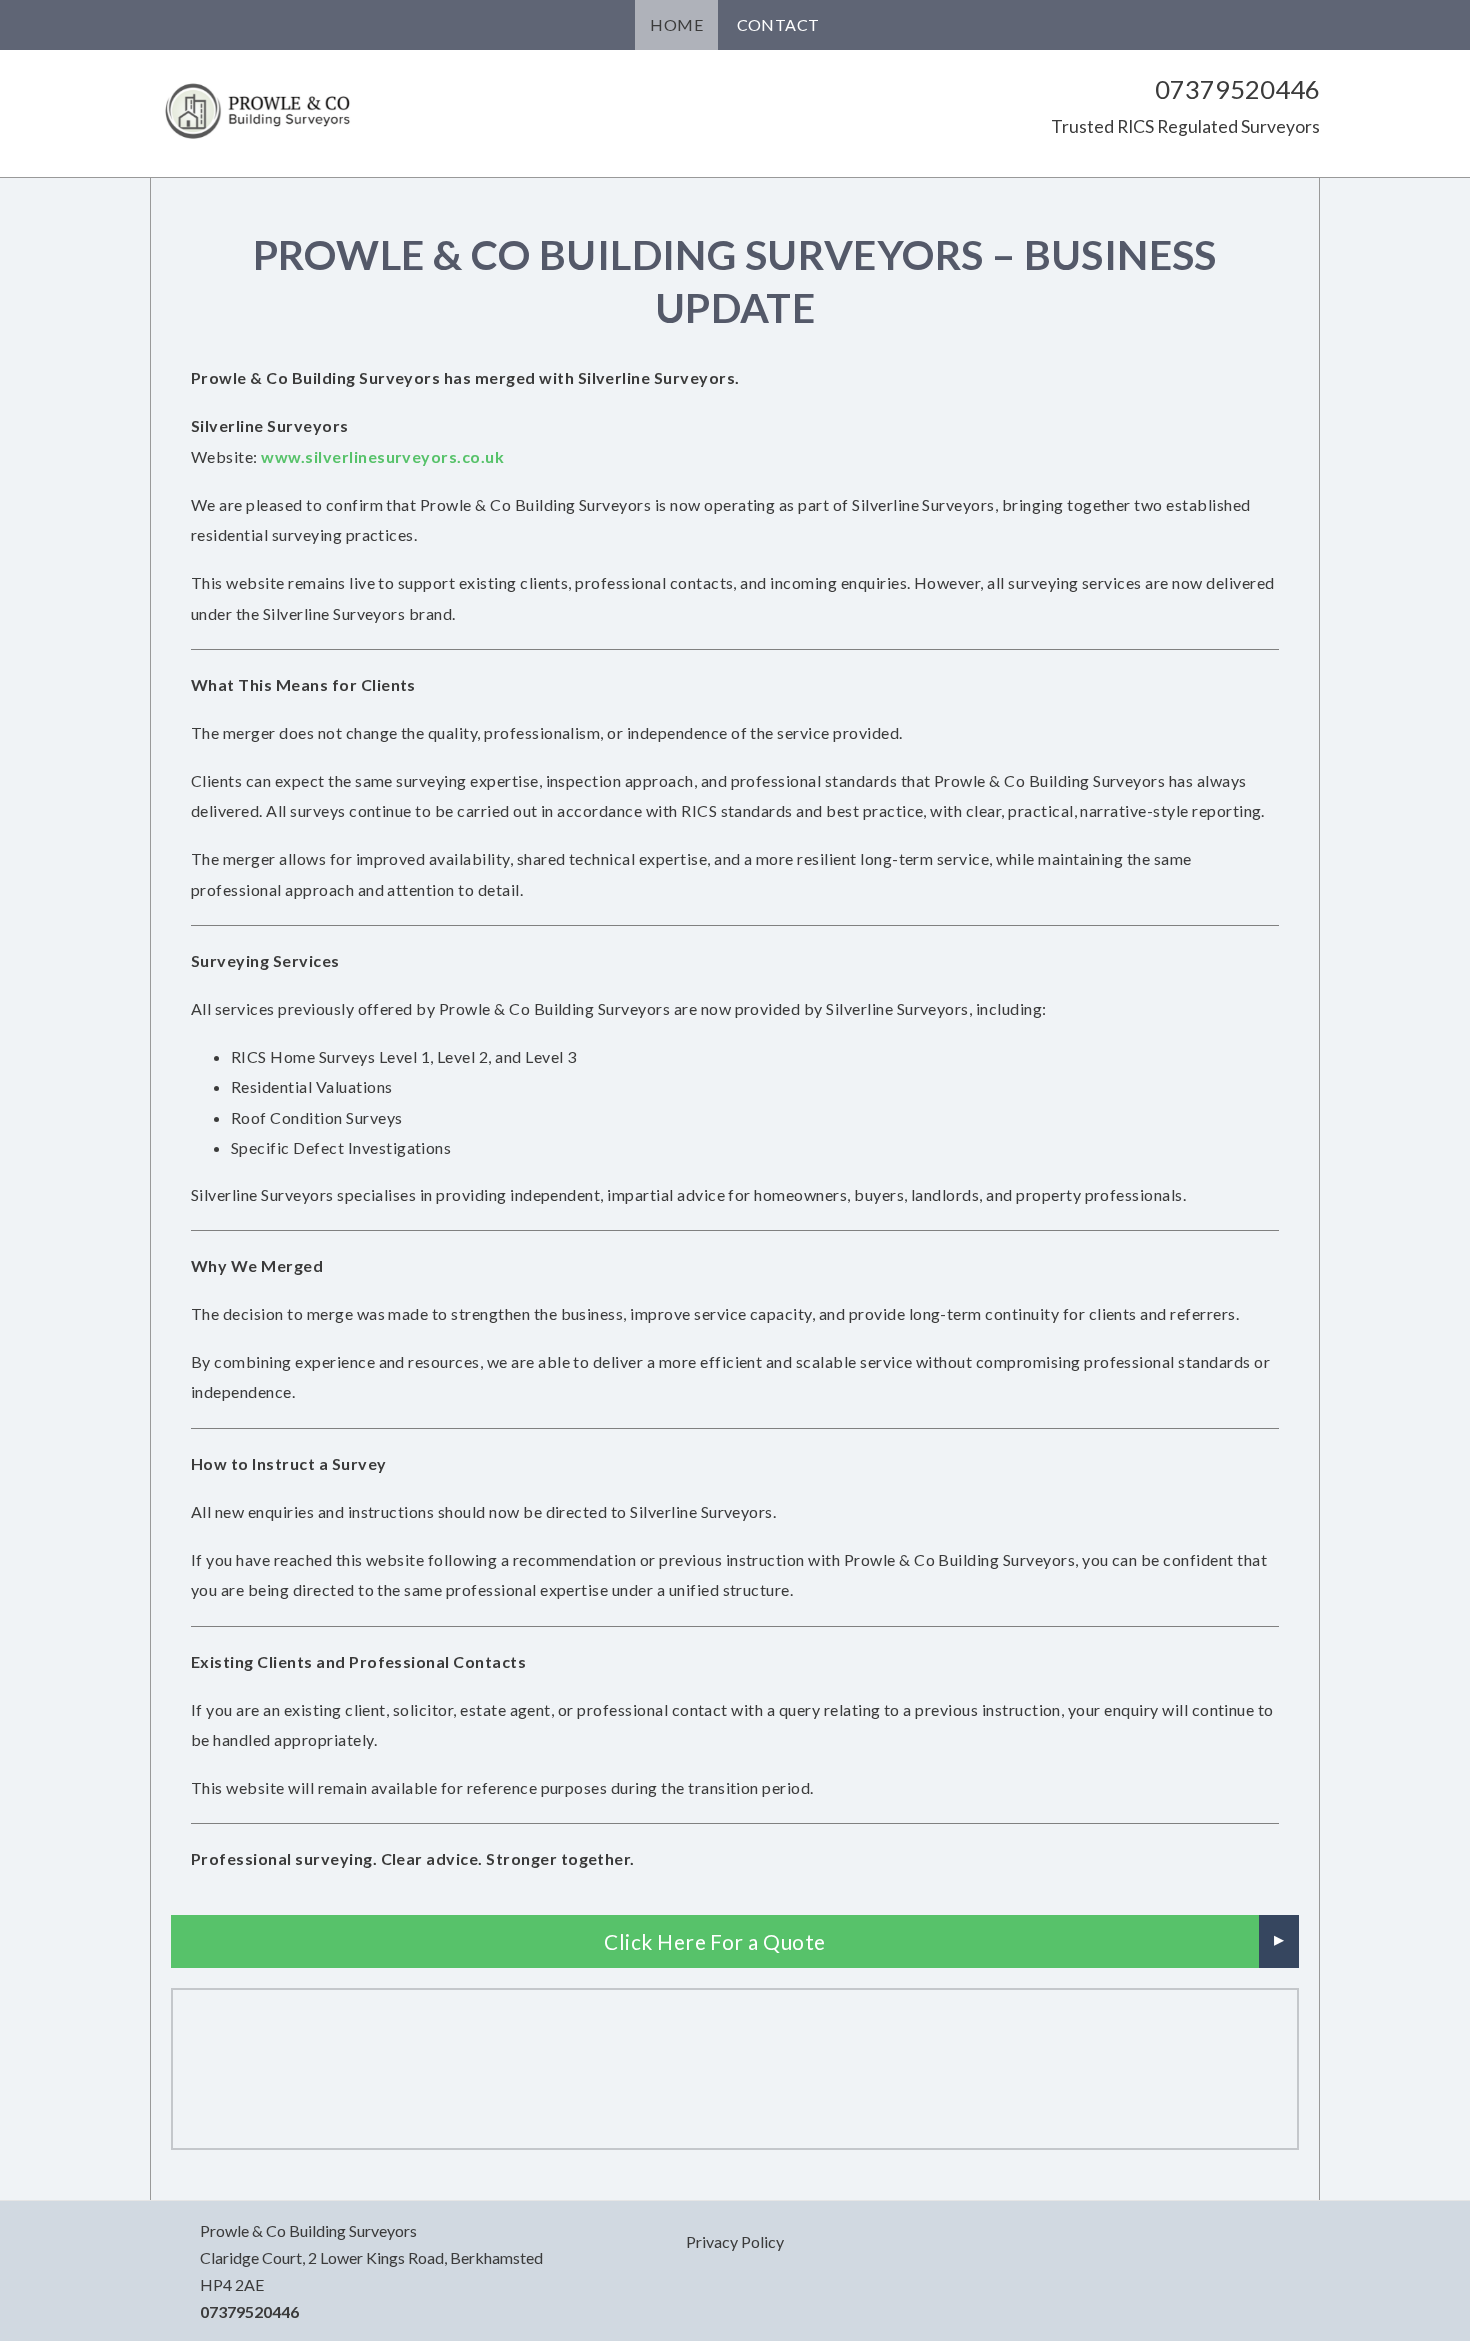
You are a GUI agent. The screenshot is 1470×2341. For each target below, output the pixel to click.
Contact (778, 24)
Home (676, 24)
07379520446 (1237, 89)
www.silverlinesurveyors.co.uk (382, 456)
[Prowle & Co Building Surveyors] (260, 110)
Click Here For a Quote (715, 1941)
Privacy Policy (735, 2241)
